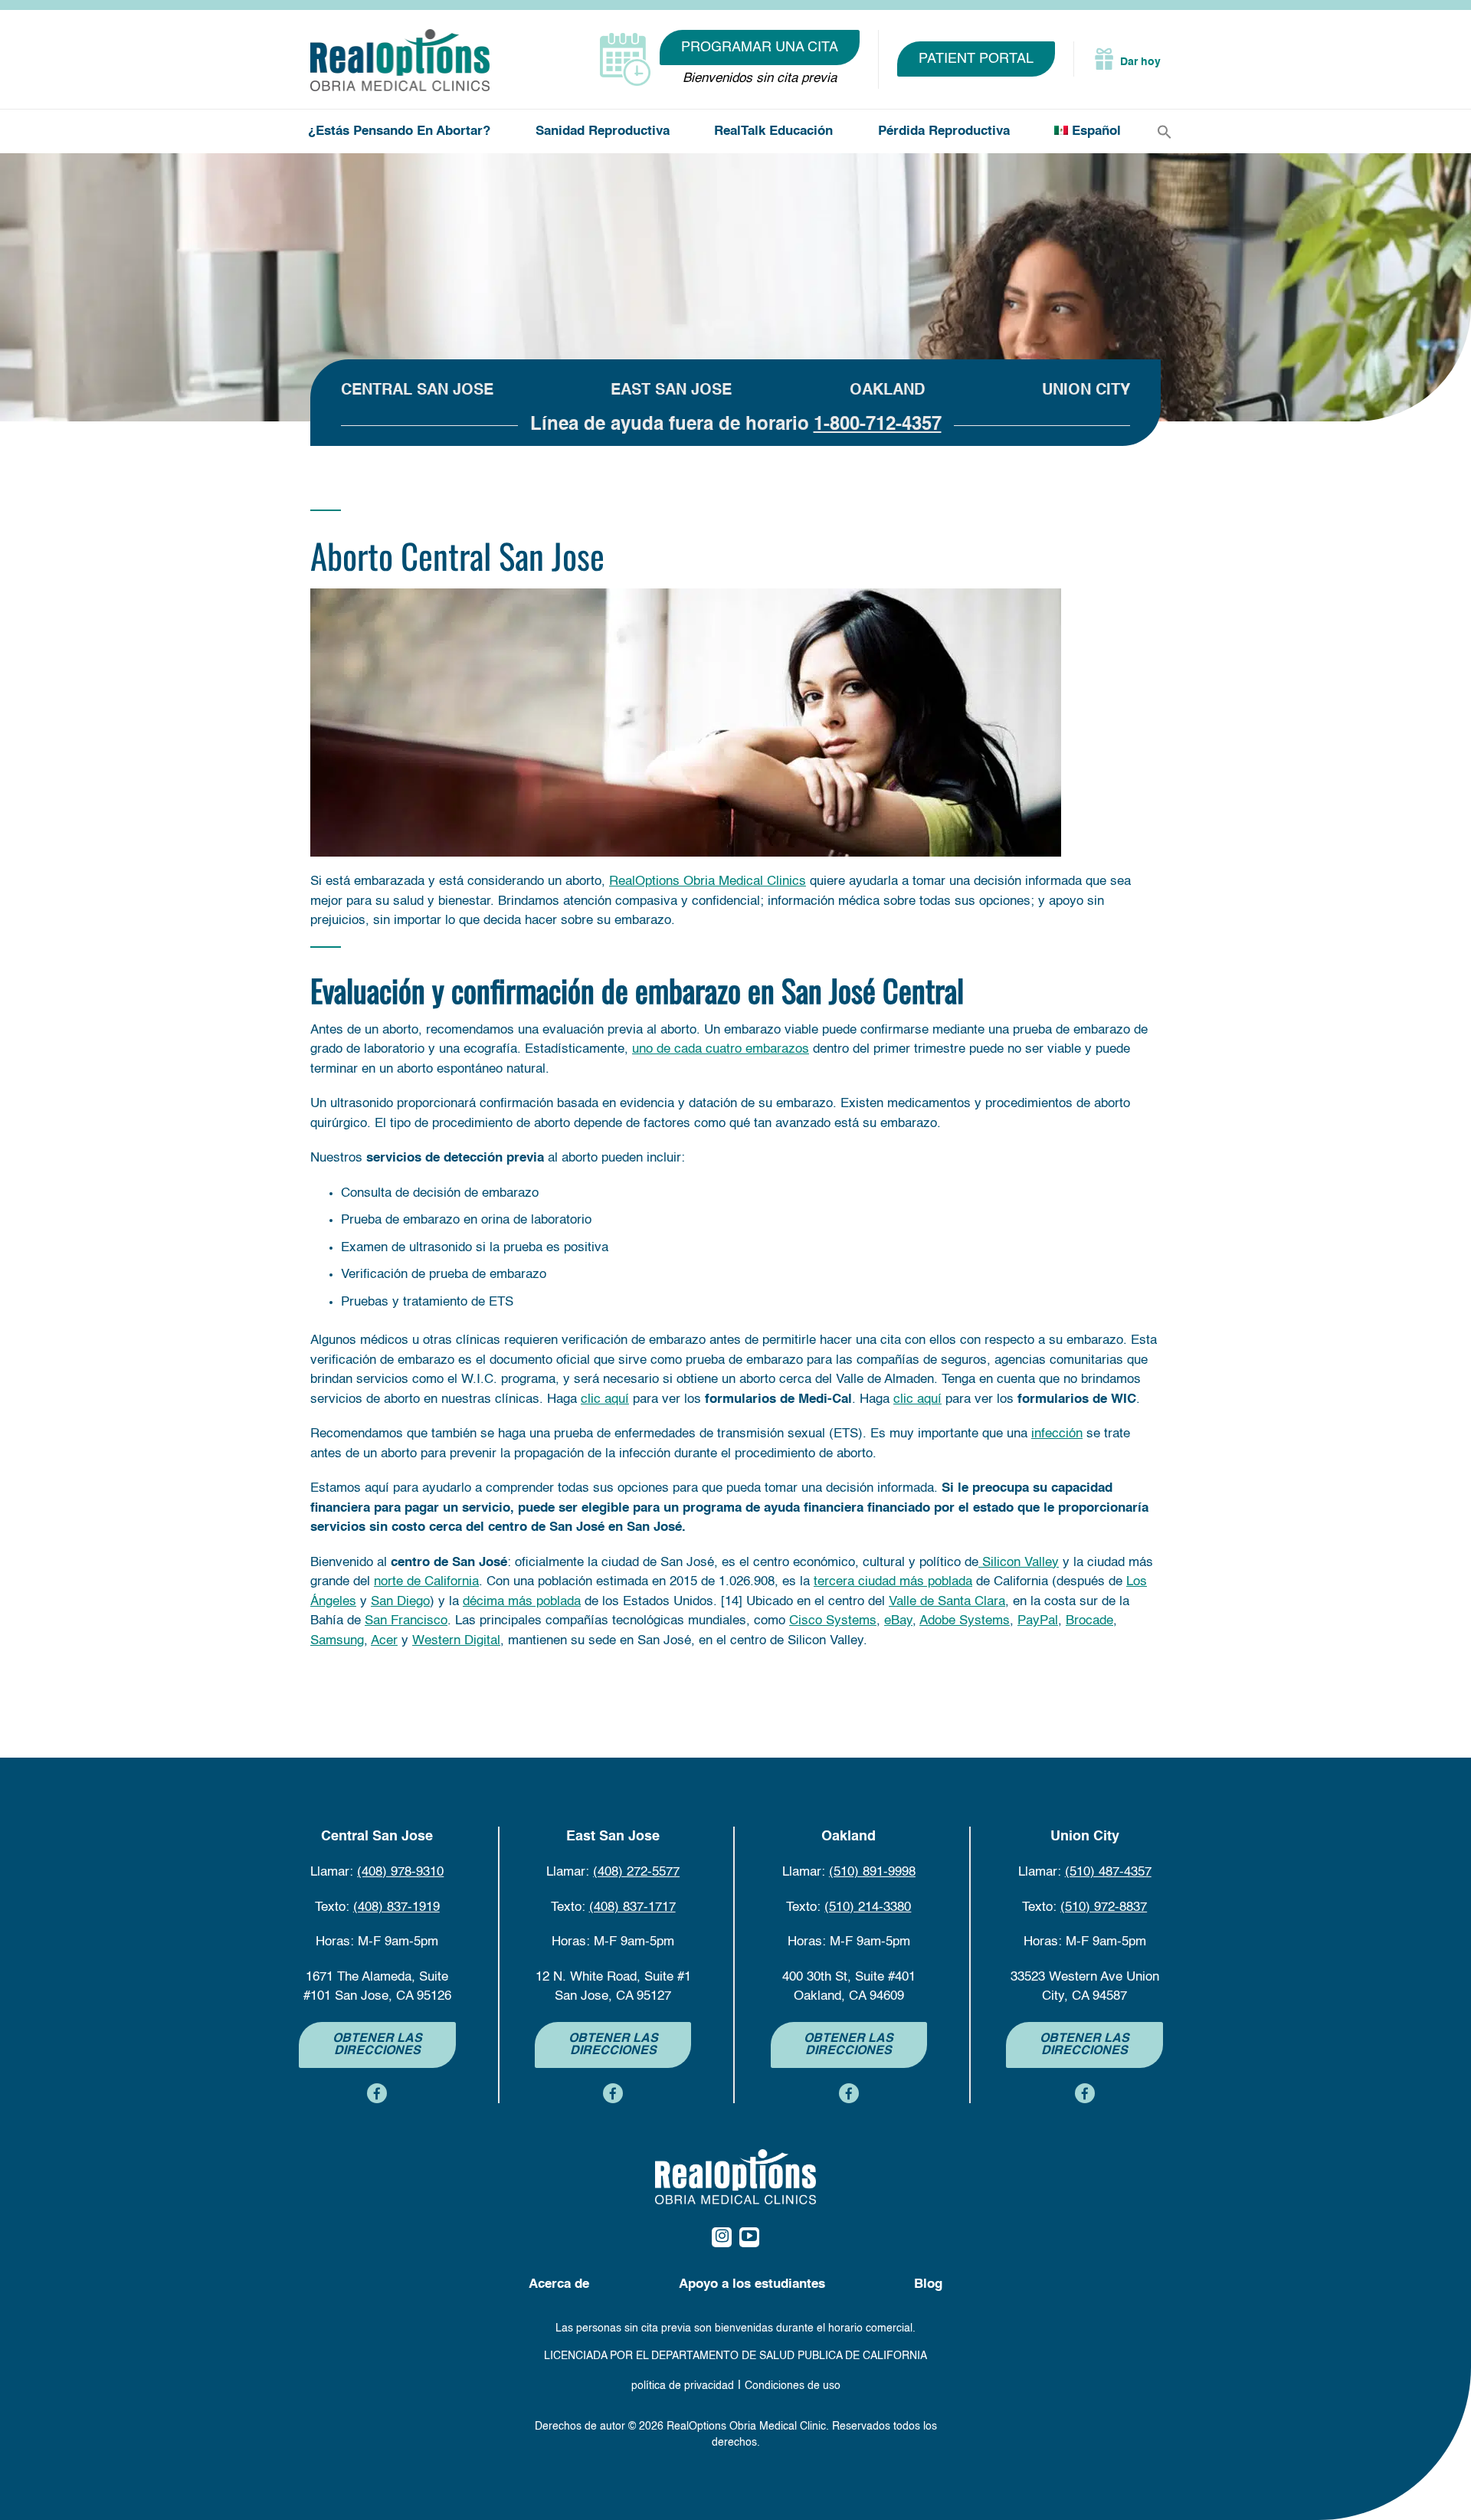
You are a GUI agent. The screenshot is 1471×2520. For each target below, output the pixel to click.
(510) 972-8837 (1104, 1907)
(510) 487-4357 (1108, 1872)
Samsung (337, 1641)
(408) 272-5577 (636, 1872)
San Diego (400, 1602)
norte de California (426, 1582)
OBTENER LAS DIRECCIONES (377, 2045)
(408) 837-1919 (396, 1907)
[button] (1165, 132)
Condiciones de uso (793, 2386)
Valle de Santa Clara (947, 1602)
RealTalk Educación (773, 131)
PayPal (1038, 1621)
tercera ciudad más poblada (893, 1582)
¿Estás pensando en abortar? (399, 131)
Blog (928, 2284)
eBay (898, 1621)
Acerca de (559, 2284)
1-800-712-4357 (878, 425)
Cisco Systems (833, 1621)
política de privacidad (683, 2386)
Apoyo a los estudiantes (752, 2284)
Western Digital (456, 1641)
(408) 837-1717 (632, 1907)
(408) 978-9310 (400, 1872)
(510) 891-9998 (872, 1872)
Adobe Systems (965, 1621)
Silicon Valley (1019, 1563)
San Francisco (406, 1621)
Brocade (1089, 1621)
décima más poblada (522, 1602)
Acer (384, 1641)
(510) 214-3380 (868, 1907)
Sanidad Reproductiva (603, 131)
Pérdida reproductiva (944, 131)
